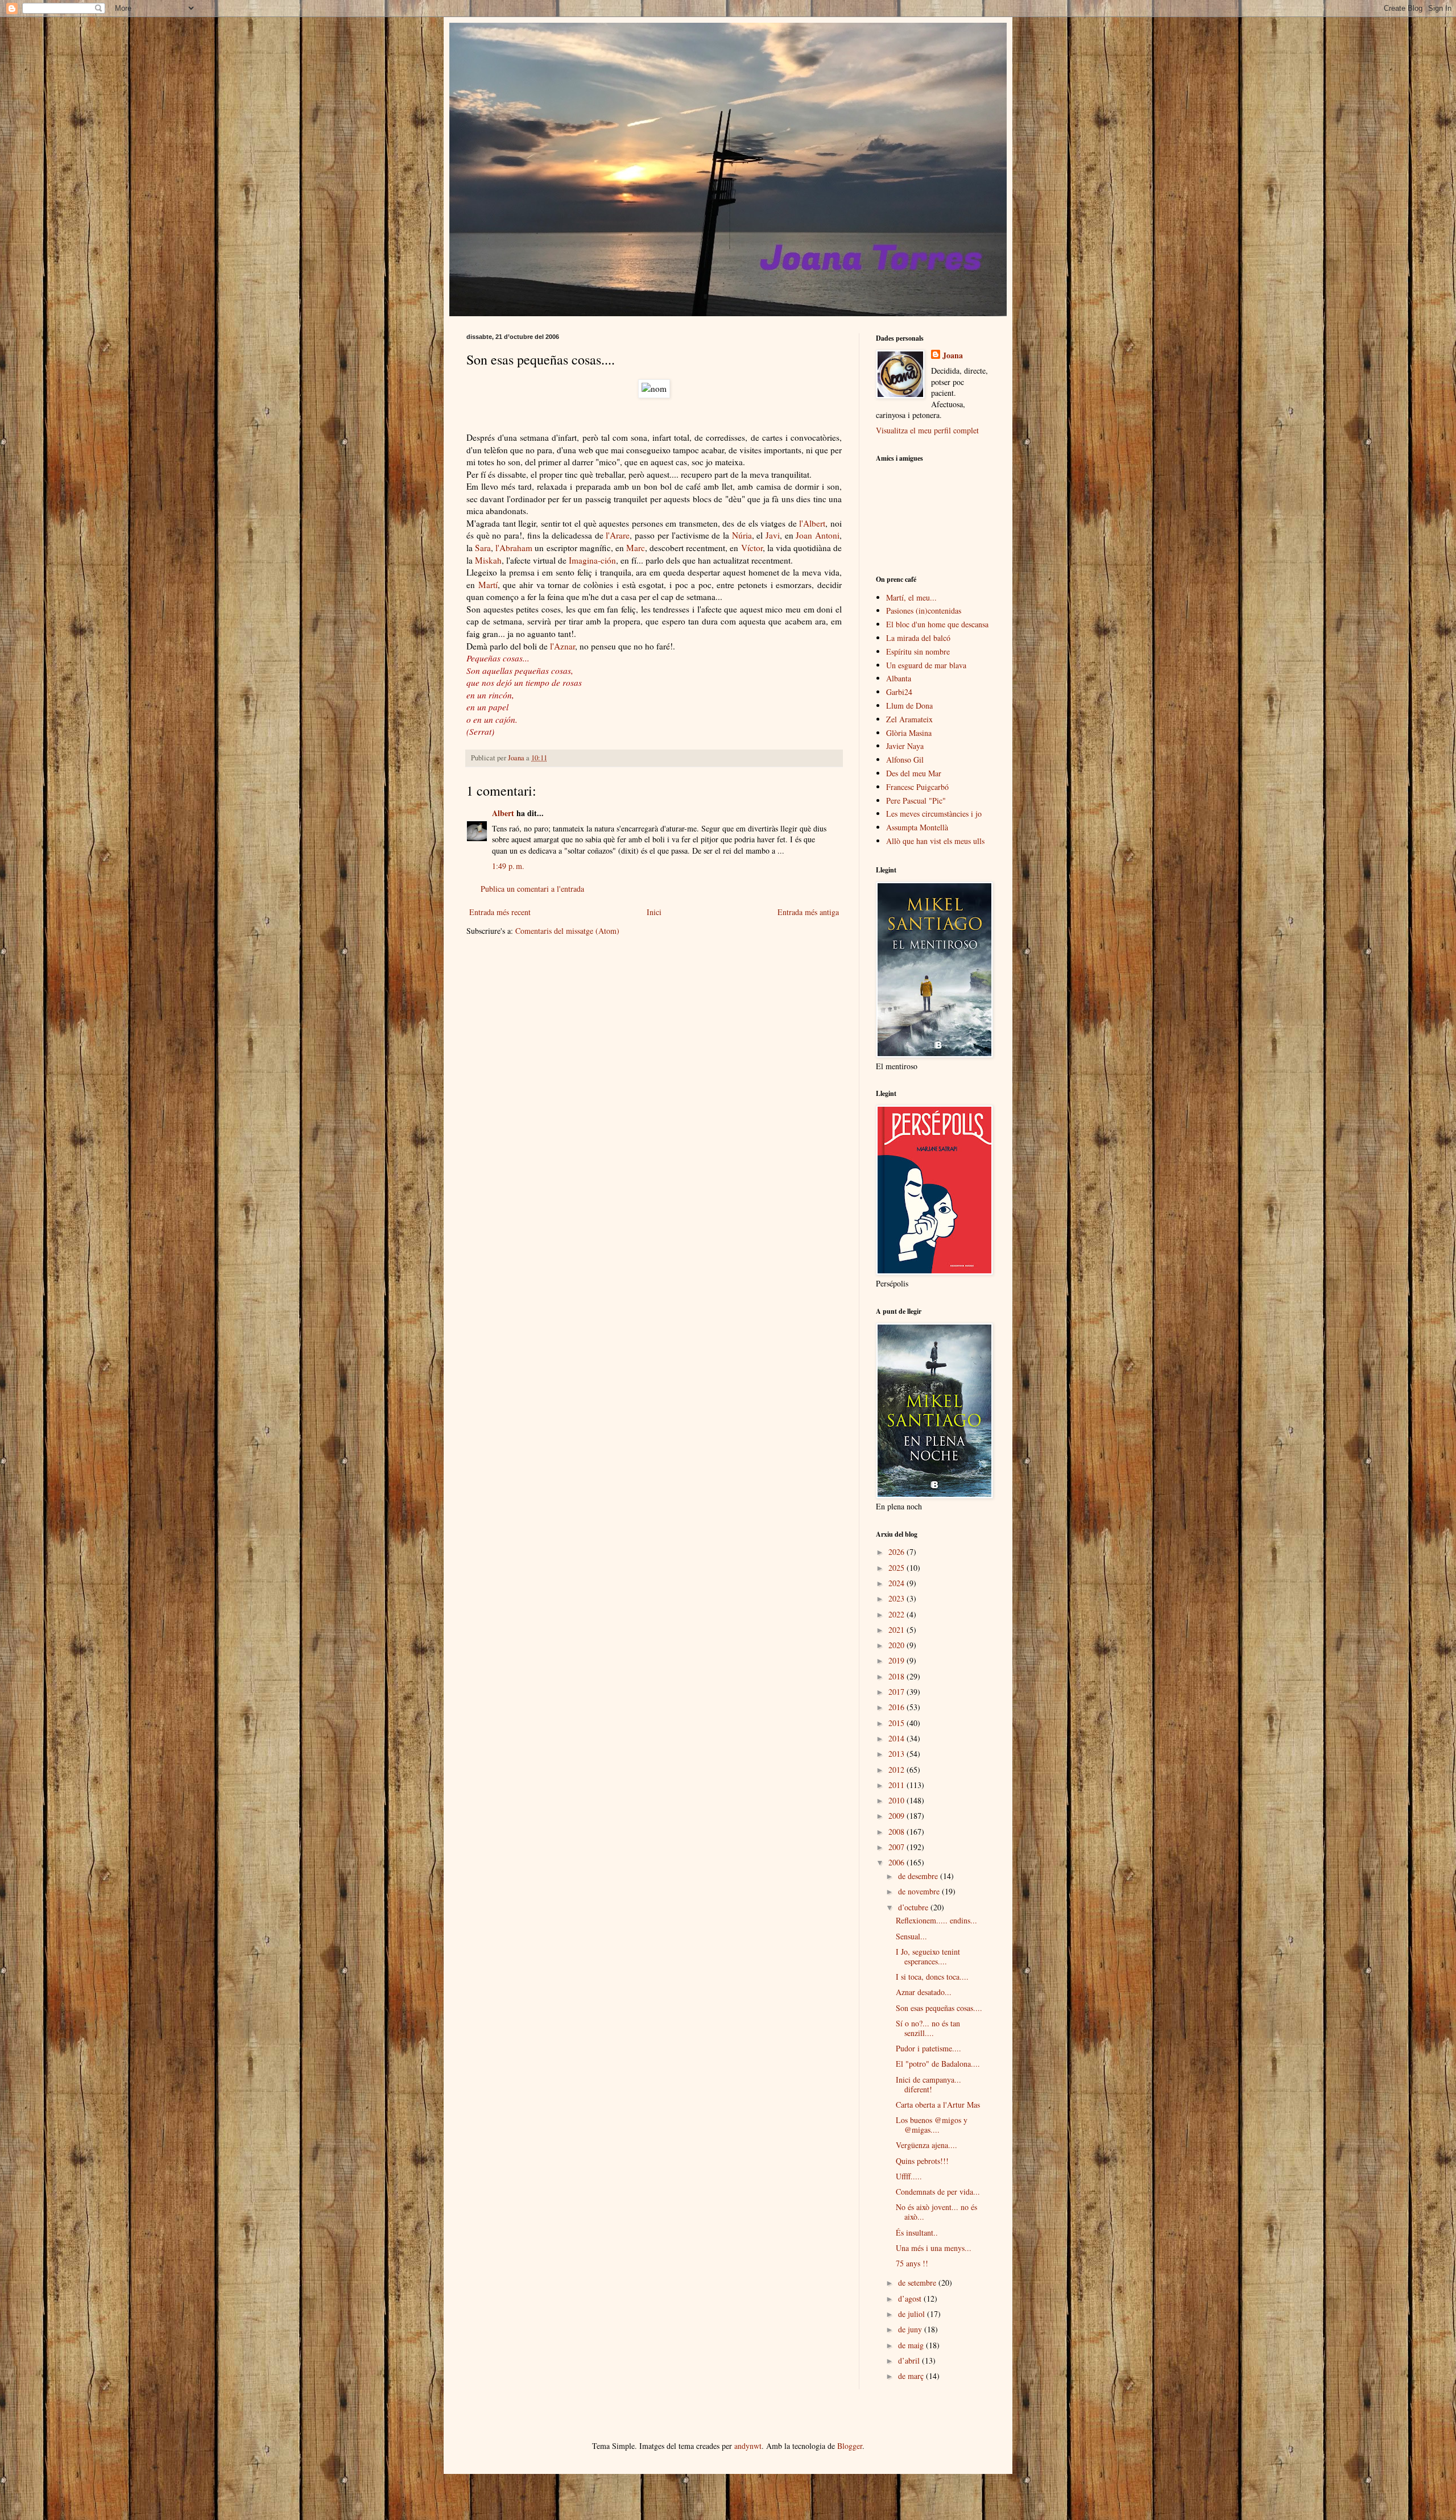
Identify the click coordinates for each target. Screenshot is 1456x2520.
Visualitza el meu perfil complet (927, 430)
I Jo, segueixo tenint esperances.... (928, 1956)
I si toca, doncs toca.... (932, 1977)
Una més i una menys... (934, 2248)
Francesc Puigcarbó (917, 787)
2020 (897, 1645)
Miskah (488, 560)
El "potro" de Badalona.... (938, 2064)
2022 (897, 1614)
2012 (897, 1770)
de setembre (918, 2283)
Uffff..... (909, 2176)
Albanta (899, 678)
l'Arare (618, 535)
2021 (897, 1630)
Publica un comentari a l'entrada (532, 889)
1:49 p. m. (508, 866)
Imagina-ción (592, 560)
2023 (897, 1598)
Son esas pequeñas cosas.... (939, 2008)
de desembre (919, 1876)
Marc (636, 548)
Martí (488, 585)
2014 (897, 1738)
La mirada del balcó (918, 638)
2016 (897, 1707)
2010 (897, 1800)
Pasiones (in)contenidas (924, 611)
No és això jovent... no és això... (936, 2212)
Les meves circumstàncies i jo (934, 814)
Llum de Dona (909, 705)
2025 (897, 1568)
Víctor (752, 548)
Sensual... (911, 1936)
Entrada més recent (500, 912)
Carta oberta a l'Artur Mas (938, 2105)
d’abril (910, 2360)
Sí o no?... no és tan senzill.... (928, 2028)
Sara (483, 548)
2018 (897, 1676)
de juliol (913, 2314)
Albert (503, 813)
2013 (897, 1754)
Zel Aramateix (909, 719)
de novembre (920, 1891)
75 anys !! (912, 2263)
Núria (742, 535)
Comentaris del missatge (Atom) (567, 931)
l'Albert (812, 523)
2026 (897, 1552)
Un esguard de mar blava (926, 665)
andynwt (748, 2446)
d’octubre (914, 1907)
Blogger (850, 2446)
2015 (897, 1723)
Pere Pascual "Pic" (916, 800)
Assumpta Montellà (917, 827)
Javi (773, 535)
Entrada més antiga (808, 912)
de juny (911, 2329)
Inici (654, 912)
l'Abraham (514, 548)
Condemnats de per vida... (938, 2192)
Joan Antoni (818, 535)
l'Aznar (562, 646)
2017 (897, 1692)
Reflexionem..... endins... (936, 1920)
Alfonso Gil (905, 760)
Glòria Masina (909, 733)
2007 (897, 1847)
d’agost (911, 2298)
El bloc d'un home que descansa (937, 624)
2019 (897, 1660)
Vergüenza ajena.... (926, 2145)
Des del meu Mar (914, 773)
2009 (897, 1816)
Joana (953, 355)
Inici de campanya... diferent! (928, 2084)
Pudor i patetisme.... (928, 2048)
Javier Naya (905, 746)
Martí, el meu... (911, 597)
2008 (897, 1832)
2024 (897, 1583)
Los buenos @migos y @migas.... (932, 2125)
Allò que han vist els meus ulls (935, 841)
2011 (897, 1785)
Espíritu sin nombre (918, 651)
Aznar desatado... (924, 1992)
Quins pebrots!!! (922, 2161)
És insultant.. (917, 2233)
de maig (912, 2345)
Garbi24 (899, 692)
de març (912, 2376)
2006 (897, 1862)
